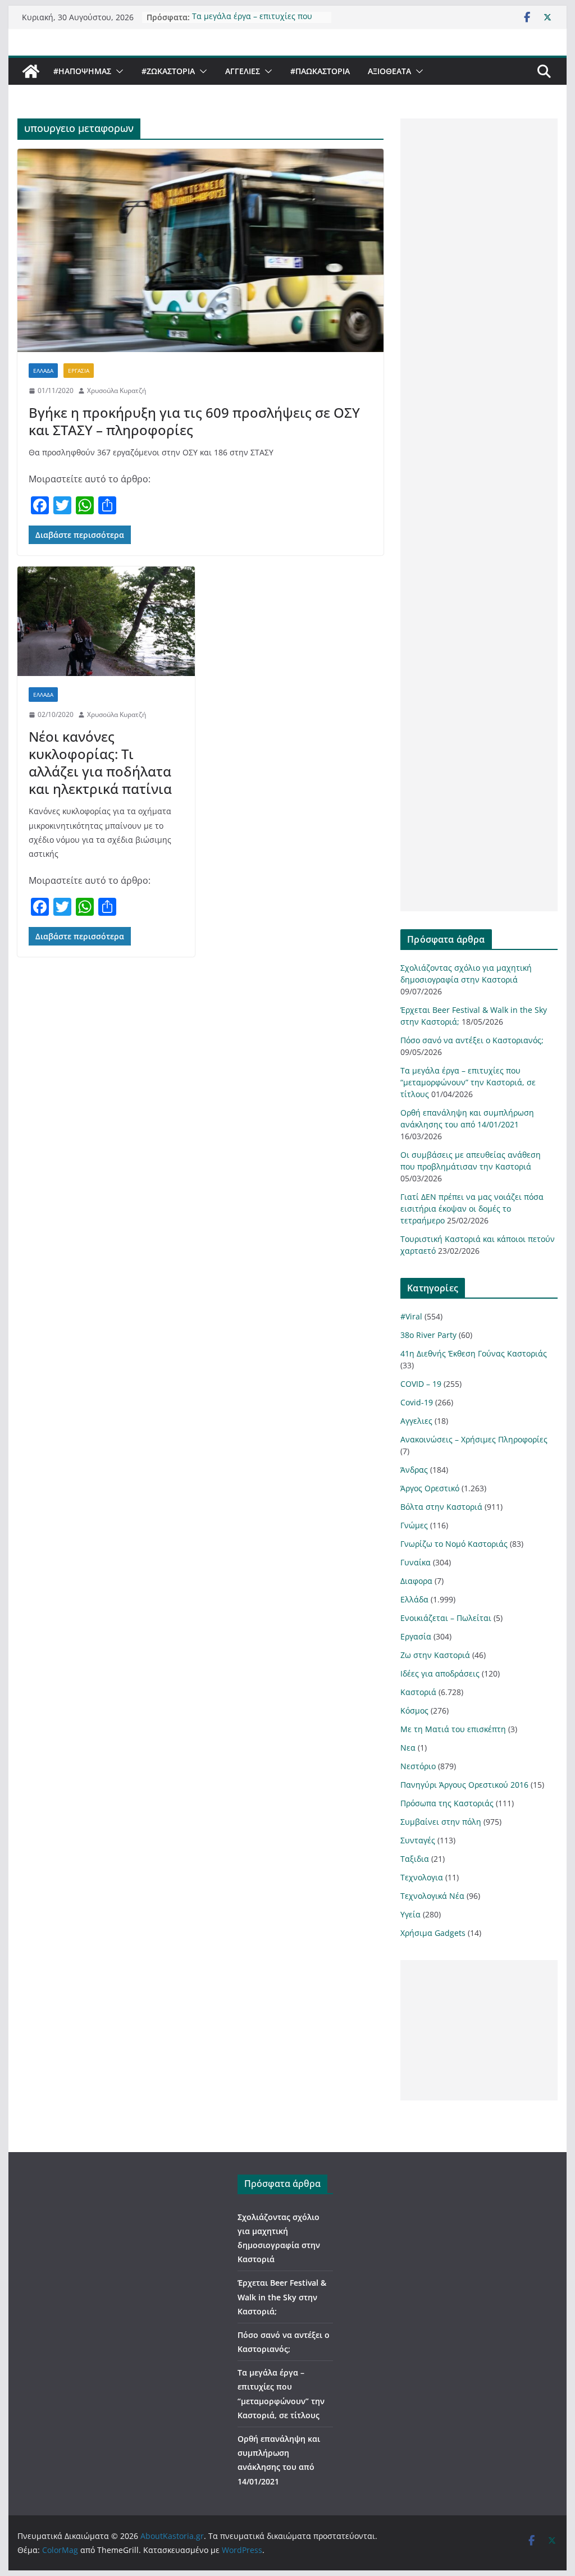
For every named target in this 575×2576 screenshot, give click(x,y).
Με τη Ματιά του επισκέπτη (453, 1729)
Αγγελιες (243, 71)
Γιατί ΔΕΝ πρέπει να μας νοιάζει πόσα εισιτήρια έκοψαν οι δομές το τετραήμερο (472, 1209)
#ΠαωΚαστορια (320, 71)
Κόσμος (414, 1711)
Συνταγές (418, 1840)
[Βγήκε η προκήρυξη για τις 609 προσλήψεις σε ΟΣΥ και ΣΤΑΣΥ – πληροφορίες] (200, 251)
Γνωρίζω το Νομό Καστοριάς (454, 1544)
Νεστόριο (418, 1766)
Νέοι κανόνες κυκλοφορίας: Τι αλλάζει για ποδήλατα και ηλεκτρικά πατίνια (100, 763)
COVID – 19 (421, 1384)
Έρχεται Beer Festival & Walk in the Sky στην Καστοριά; (282, 2297)
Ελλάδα (43, 371)
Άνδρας (414, 1470)
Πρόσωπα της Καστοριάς (447, 1803)
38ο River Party (428, 1335)
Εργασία (79, 371)
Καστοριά (418, 1692)
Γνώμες (414, 1525)
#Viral (411, 1316)
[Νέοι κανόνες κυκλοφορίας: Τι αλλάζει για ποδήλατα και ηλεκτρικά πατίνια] (106, 621)
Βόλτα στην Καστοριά (441, 1507)
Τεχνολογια (422, 1877)
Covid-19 (417, 1402)
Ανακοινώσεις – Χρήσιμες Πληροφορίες (474, 1439)
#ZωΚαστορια (168, 71)
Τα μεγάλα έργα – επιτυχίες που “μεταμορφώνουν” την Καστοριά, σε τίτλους (468, 1082)
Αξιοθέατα (389, 71)
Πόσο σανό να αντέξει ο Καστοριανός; (472, 1040)
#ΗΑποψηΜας (82, 71)
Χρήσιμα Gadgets (433, 1933)
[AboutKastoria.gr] (31, 71)
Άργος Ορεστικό (430, 1488)
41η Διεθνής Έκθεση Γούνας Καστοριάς (474, 1353)
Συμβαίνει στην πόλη (441, 1822)
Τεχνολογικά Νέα (432, 1896)
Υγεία (410, 1914)
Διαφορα (416, 1581)
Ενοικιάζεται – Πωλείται (446, 1618)
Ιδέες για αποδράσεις (440, 1673)
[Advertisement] (479, 515)
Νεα (408, 1748)
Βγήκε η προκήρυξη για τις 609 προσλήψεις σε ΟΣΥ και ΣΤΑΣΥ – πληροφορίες (194, 421)
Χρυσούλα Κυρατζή (117, 390)
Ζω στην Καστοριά (435, 1655)
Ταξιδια (415, 1859)
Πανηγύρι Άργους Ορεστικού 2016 (464, 1785)
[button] (117, 71)
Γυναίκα (416, 1562)
